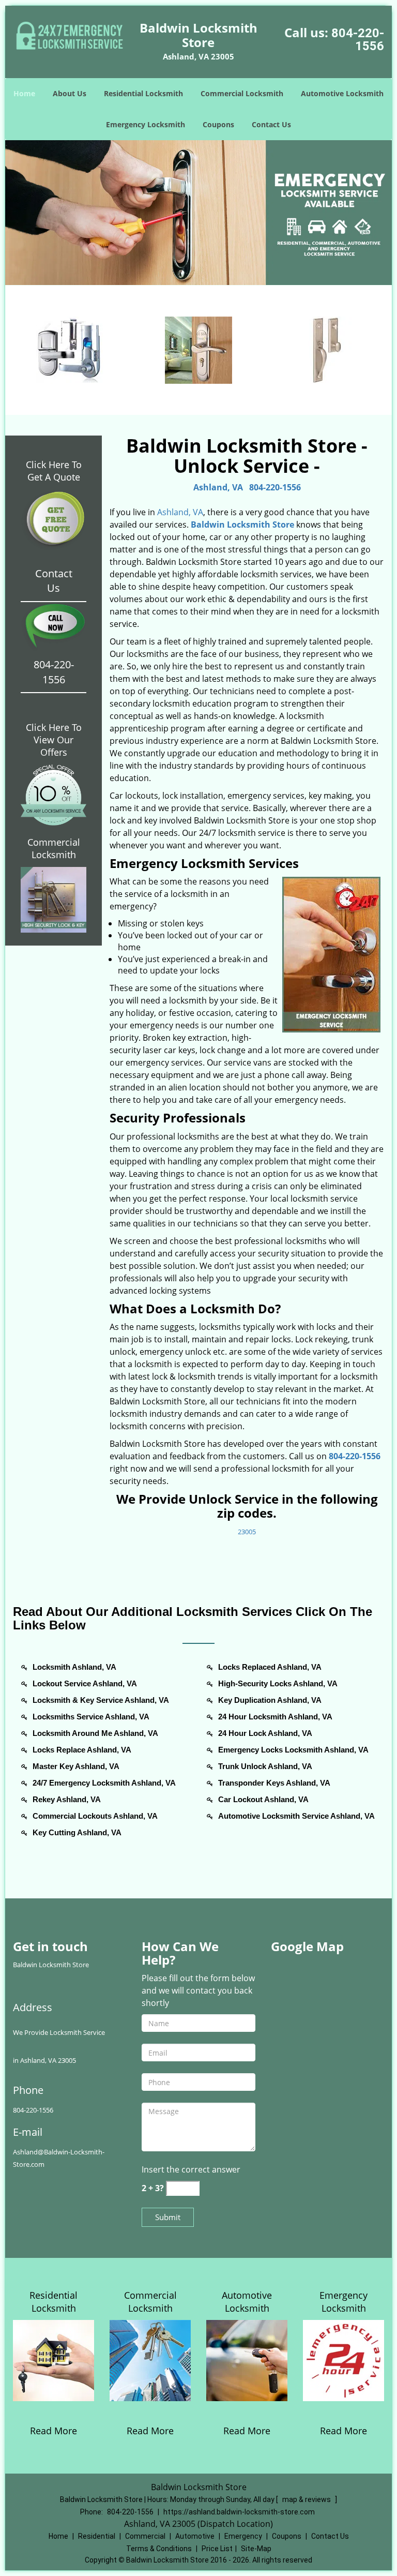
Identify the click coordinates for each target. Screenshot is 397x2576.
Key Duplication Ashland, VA (270, 1700)
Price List (217, 2549)
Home (24, 93)
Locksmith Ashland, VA (74, 1667)
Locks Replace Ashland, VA (82, 1750)
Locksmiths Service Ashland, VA (91, 1717)
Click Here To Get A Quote (54, 471)
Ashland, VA (218, 487)
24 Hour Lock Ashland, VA (265, 1733)
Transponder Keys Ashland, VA (274, 1783)
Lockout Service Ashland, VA (85, 1683)
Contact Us (271, 124)
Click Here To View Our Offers (54, 740)
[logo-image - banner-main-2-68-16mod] (198, 213)
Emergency (243, 2536)
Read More (54, 2431)
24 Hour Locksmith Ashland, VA (275, 1717)
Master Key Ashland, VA (76, 1766)
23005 (247, 1532)
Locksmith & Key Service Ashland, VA (101, 1700)
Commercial (145, 2536)
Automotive (195, 2536)
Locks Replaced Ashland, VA (270, 1667)
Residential (97, 2536)
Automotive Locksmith (342, 93)
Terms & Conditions (159, 2549)
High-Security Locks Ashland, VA (278, 1683)
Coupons (218, 124)
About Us (70, 93)
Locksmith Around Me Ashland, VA (95, 1733)
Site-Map (256, 2549)
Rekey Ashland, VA (67, 1799)
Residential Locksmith (143, 93)
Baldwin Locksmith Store (242, 525)
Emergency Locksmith (146, 124)
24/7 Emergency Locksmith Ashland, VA (104, 1783)
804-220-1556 (358, 40)
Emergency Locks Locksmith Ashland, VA (293, 1750)
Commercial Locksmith (242, 93)
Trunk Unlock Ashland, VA (265, 1766)
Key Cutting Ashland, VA (77, 1832)
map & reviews (307, 2499)
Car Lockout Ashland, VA (263, 1799)
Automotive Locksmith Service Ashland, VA (296, 1816)
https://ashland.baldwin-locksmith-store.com (239, 2512)
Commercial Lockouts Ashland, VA (95, 1816)
